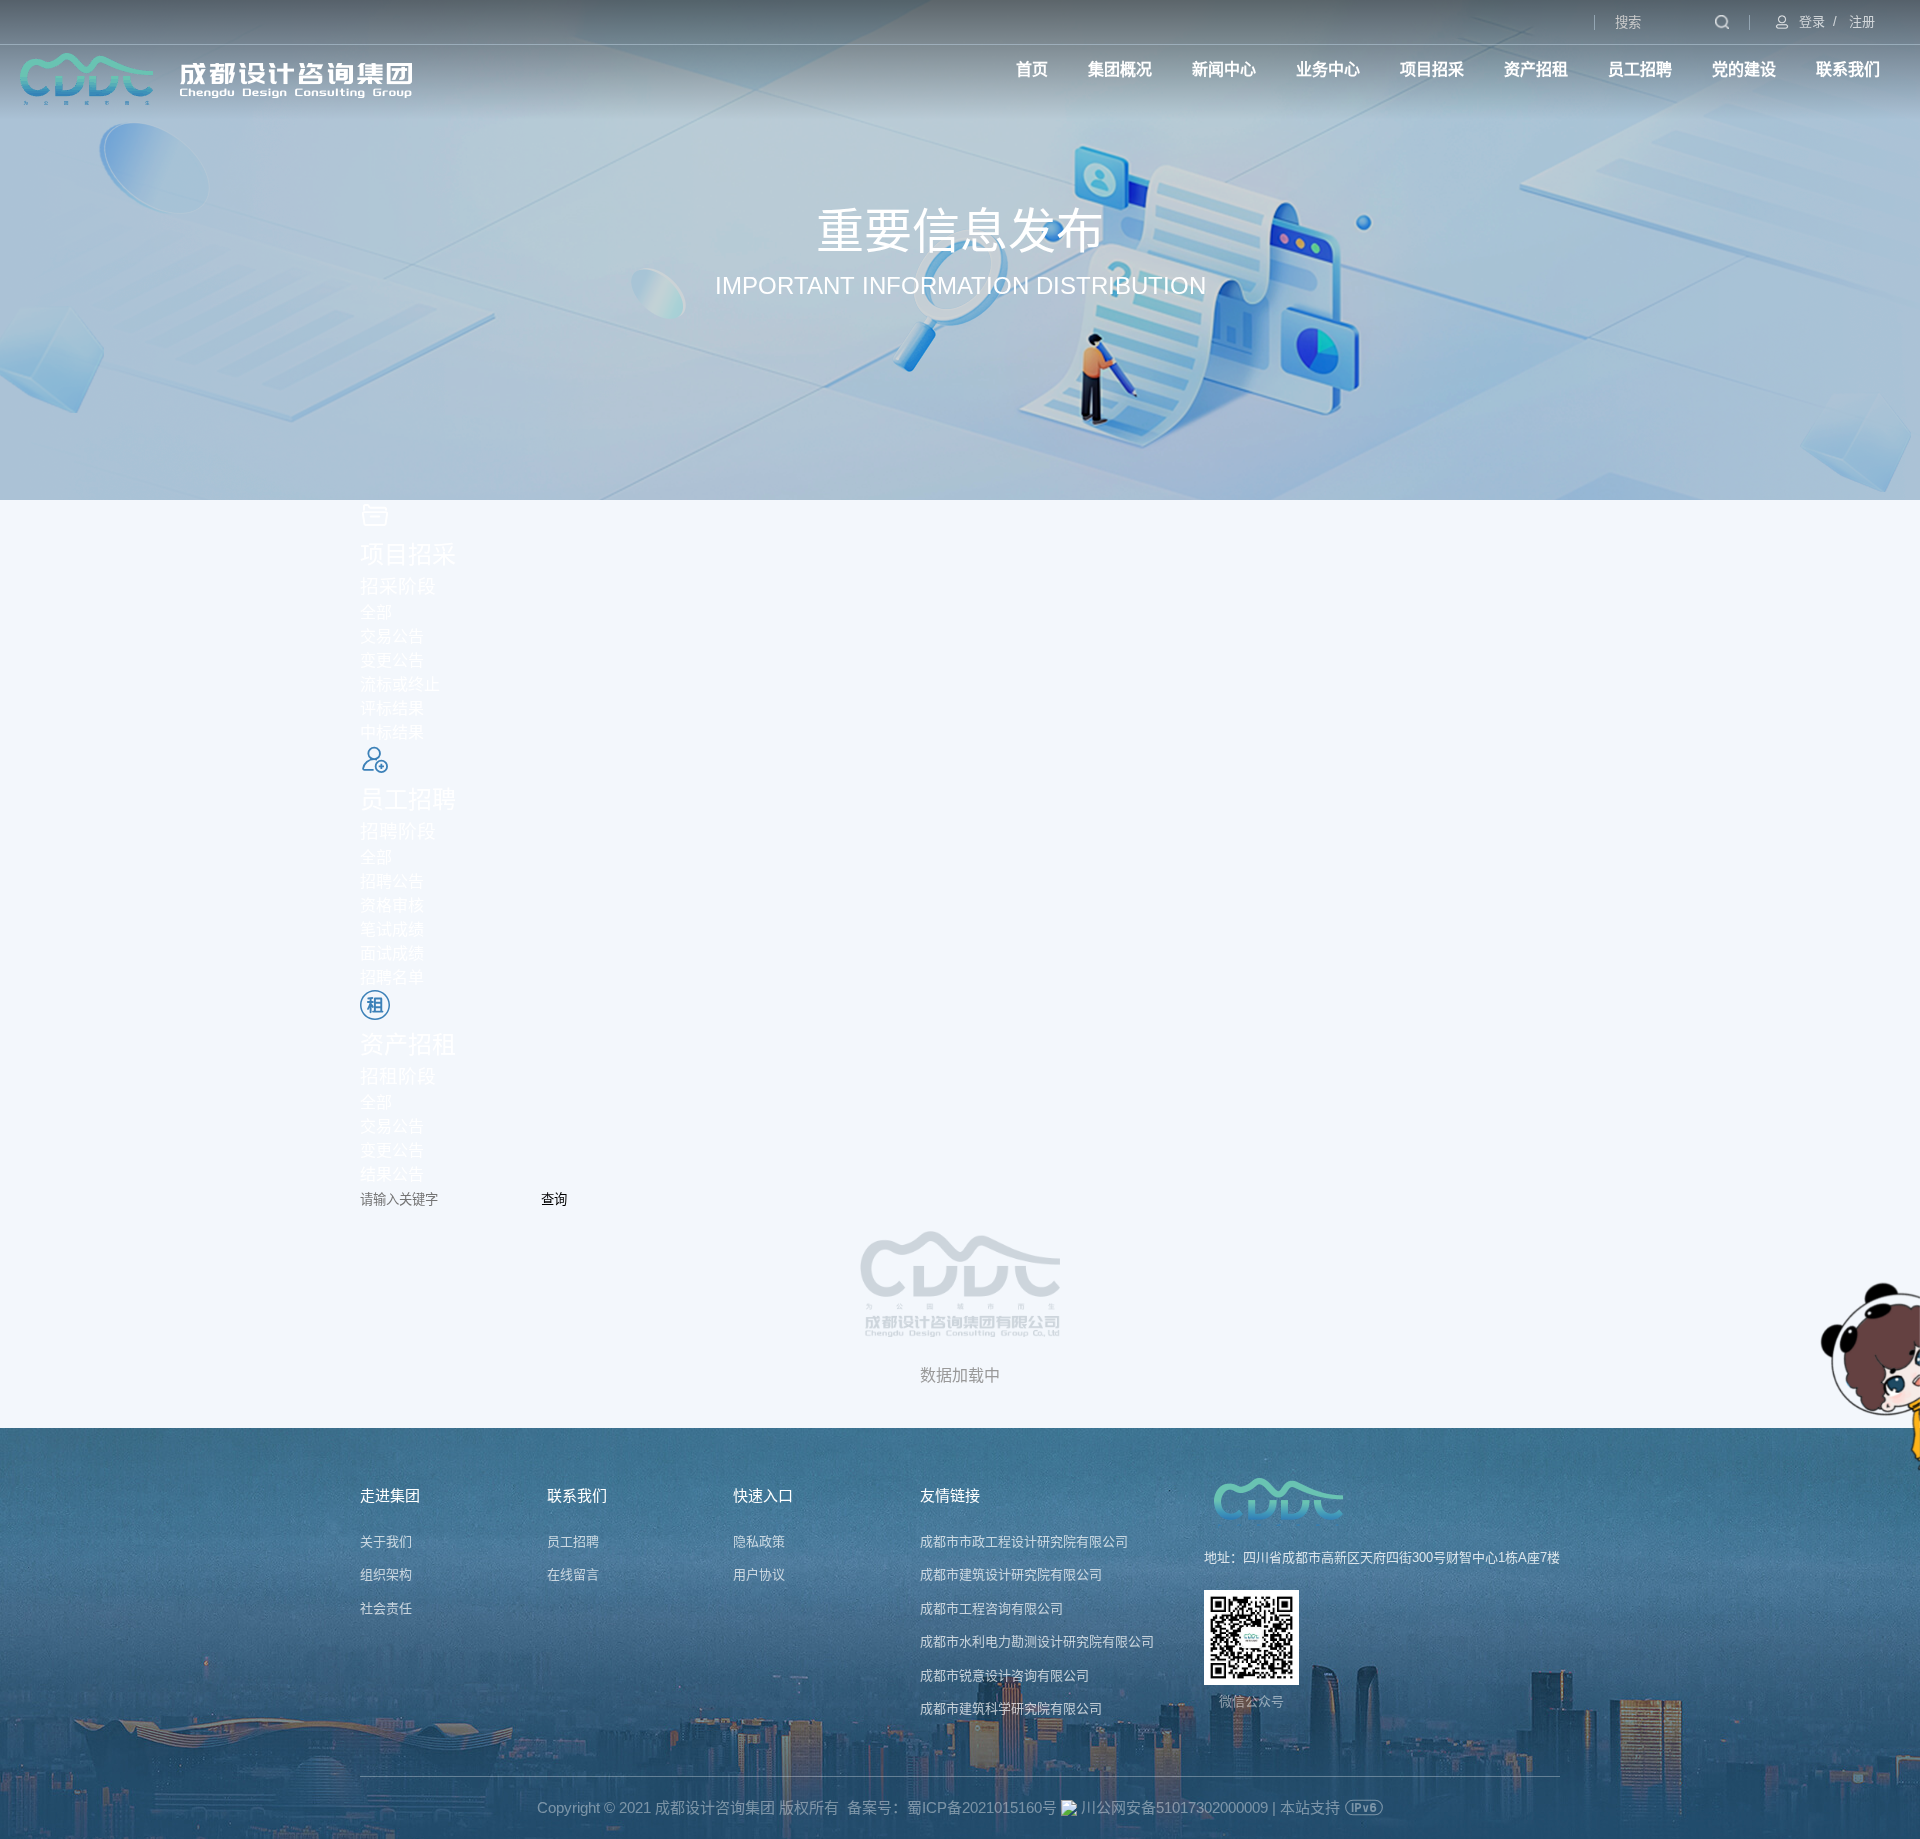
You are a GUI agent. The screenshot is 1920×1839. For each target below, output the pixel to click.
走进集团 (390, 1495)
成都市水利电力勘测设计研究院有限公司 (1037, 1641)
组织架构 (386, 1574)
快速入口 (763, 1495)
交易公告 (392, 636)
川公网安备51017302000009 (1172, 1807)
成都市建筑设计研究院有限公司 (1011, 1574)
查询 (554, 1199)
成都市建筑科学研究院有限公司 (1011, 1708)
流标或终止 (400, 684)
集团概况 (1120, 69)
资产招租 (1536, 69)
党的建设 (1744, 69)
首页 (1032, 69)
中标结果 (392, 732)
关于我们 (386, 1541)
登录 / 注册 (1837, 21)
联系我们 (1848, 69)
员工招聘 (1640, 69)
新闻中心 (1224, 69)
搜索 (1722, 22)
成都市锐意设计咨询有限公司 (1004, 1675)
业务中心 (1328, 69)
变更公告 (392, 660)
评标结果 (392, 708)
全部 (376, 612)
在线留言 (573, 1574)
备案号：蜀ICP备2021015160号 (952, 1807)
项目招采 (1432, 69)
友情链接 (950, 1495)
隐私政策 (759, 1541)
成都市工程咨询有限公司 (991, 1608)
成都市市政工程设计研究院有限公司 (1024, 1541)
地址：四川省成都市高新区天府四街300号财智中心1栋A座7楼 (1382, 1557)
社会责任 (386, 1608)
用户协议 (759, 1574)
